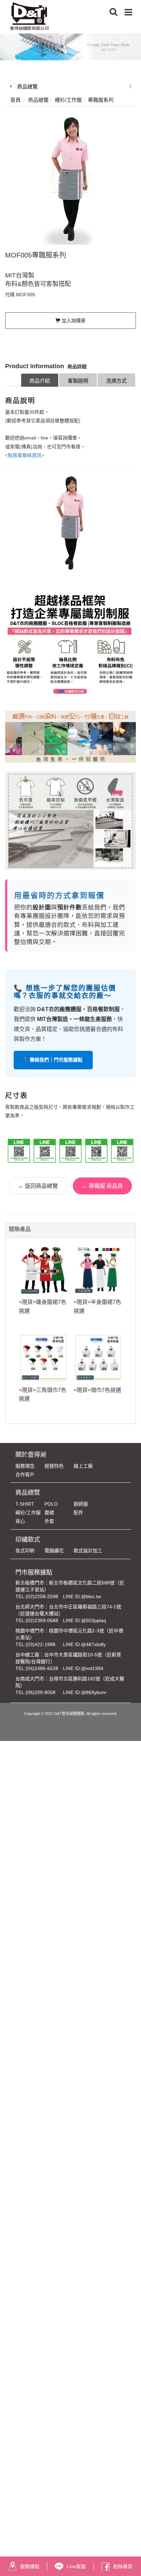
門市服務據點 (34, 1572)
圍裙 (49, 1513)
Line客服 (76, 2566)
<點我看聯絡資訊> (25, 455)
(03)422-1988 (41, 1644)
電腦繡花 (54, 1551)
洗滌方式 (116, 381)
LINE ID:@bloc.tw (82, 1596)
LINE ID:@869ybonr (85, 1692)
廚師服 (81, 1504)
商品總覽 (27, 86)
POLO (51, 1504)
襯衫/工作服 (28, 1513)
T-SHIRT (25, 1504)
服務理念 (25, 1466)
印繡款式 (28, 1540)
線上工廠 (83, 1466)
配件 (78, 1513)
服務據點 (30, 2566)
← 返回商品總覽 (38, 1186)
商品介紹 (40, 381)
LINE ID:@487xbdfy (84, 1644)
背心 (20, 1521)
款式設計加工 (88, 1551)
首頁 (15, 100)
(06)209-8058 (41, 1692)
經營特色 (54, 1466)
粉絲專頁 (123, 2566)
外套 (49, 1521)
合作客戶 (25, 1474)
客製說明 (78, 381)
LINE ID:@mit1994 (83, 1668)
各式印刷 (25, 1551)
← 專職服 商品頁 (102, 1186)
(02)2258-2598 (42, 1596)
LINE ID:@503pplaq (85, 1620)
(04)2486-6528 (42, 1668)
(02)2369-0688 (42, 1620)
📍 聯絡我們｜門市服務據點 (53, 1060)
